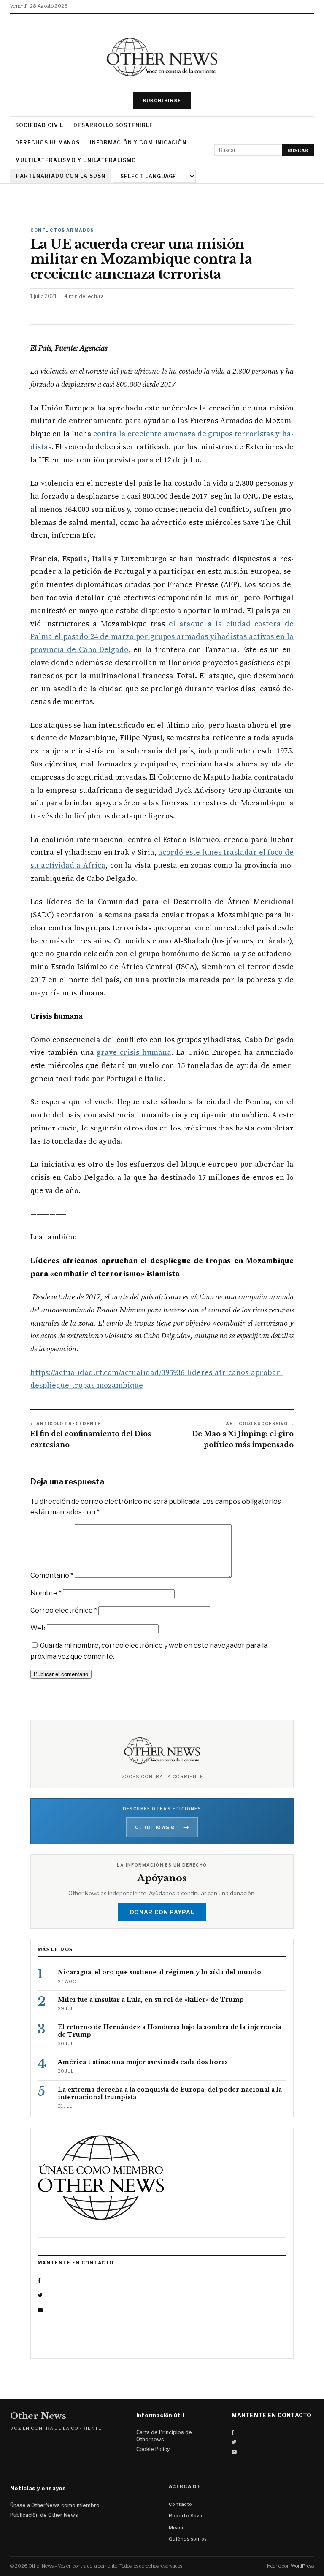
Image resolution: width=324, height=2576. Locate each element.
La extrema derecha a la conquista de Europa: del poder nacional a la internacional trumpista (170, 2093)
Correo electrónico (64, 1610)
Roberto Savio (186, 2516)
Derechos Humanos (47, 143)
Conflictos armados (62, 230)
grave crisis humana (134, 1052)
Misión (177, 2527)
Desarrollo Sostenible (113, 125)
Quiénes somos (188, 2539)
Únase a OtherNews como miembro (55, 2505)
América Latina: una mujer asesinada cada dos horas (143, 2062)
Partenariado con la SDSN (61, 176)
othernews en (162, 1827)
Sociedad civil (39, 125)
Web (38, 1628)
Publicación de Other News (44, 2515)
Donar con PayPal (162, 1912)
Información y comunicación (138, 143)
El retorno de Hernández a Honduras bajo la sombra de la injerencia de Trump (170, 2031)
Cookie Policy (153, 2449)
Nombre (46, 1593)
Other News (38, 2416)
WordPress (302, 2566)
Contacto (181, 2504)
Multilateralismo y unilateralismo (76, 160)
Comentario (52, 1575)
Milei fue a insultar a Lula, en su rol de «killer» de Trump (151, 2000)
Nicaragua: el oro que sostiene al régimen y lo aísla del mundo (159, 1972)
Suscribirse (162, 101)
